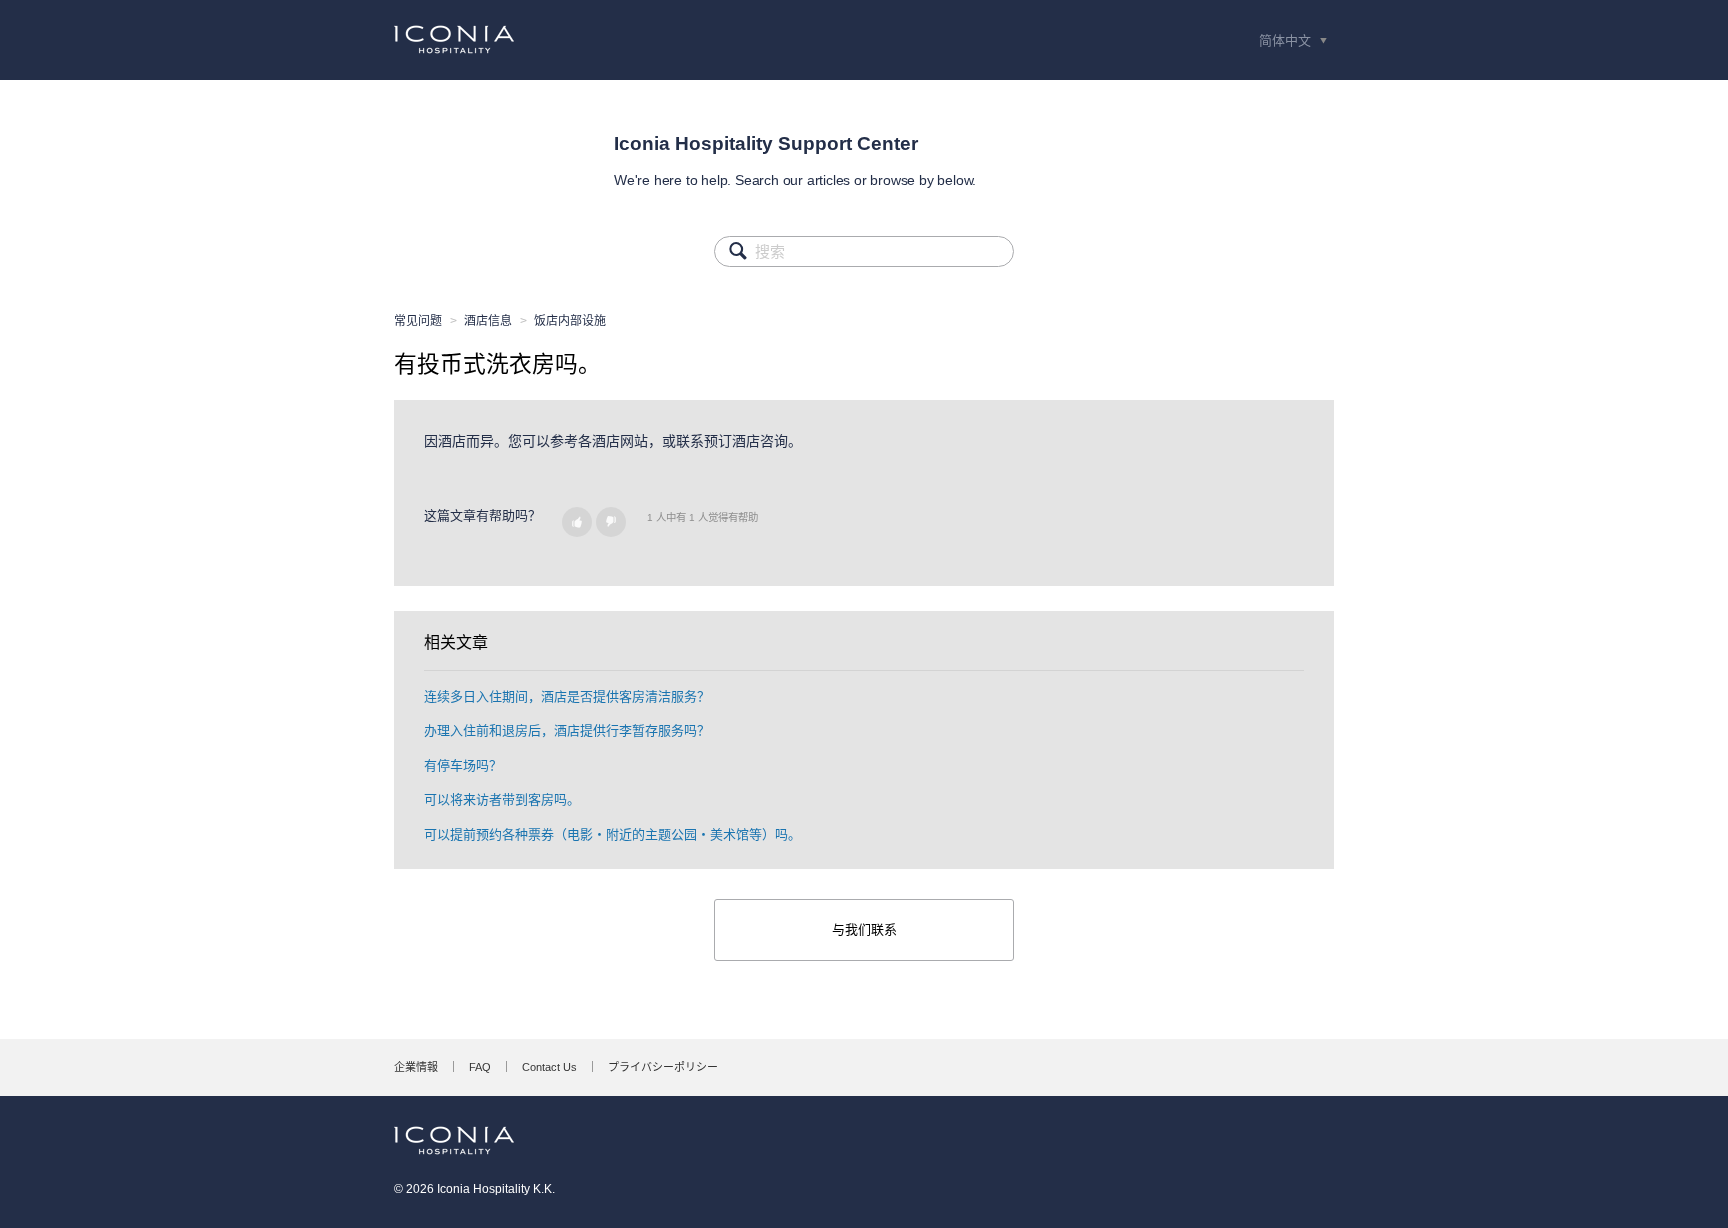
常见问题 (418, 321)
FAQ (480, 1067)
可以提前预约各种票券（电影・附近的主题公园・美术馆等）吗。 (612, 834)
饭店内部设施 (570, 321)
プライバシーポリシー (663, 1067)
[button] (577, 522)
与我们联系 (864, 929)
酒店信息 (488, 321)
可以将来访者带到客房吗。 (502, 799)
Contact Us (549, 1067)
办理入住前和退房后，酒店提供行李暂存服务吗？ (567, 730)
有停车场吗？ (463, 765)
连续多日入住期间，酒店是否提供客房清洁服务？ (567, 696)
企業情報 (416, 1067)
